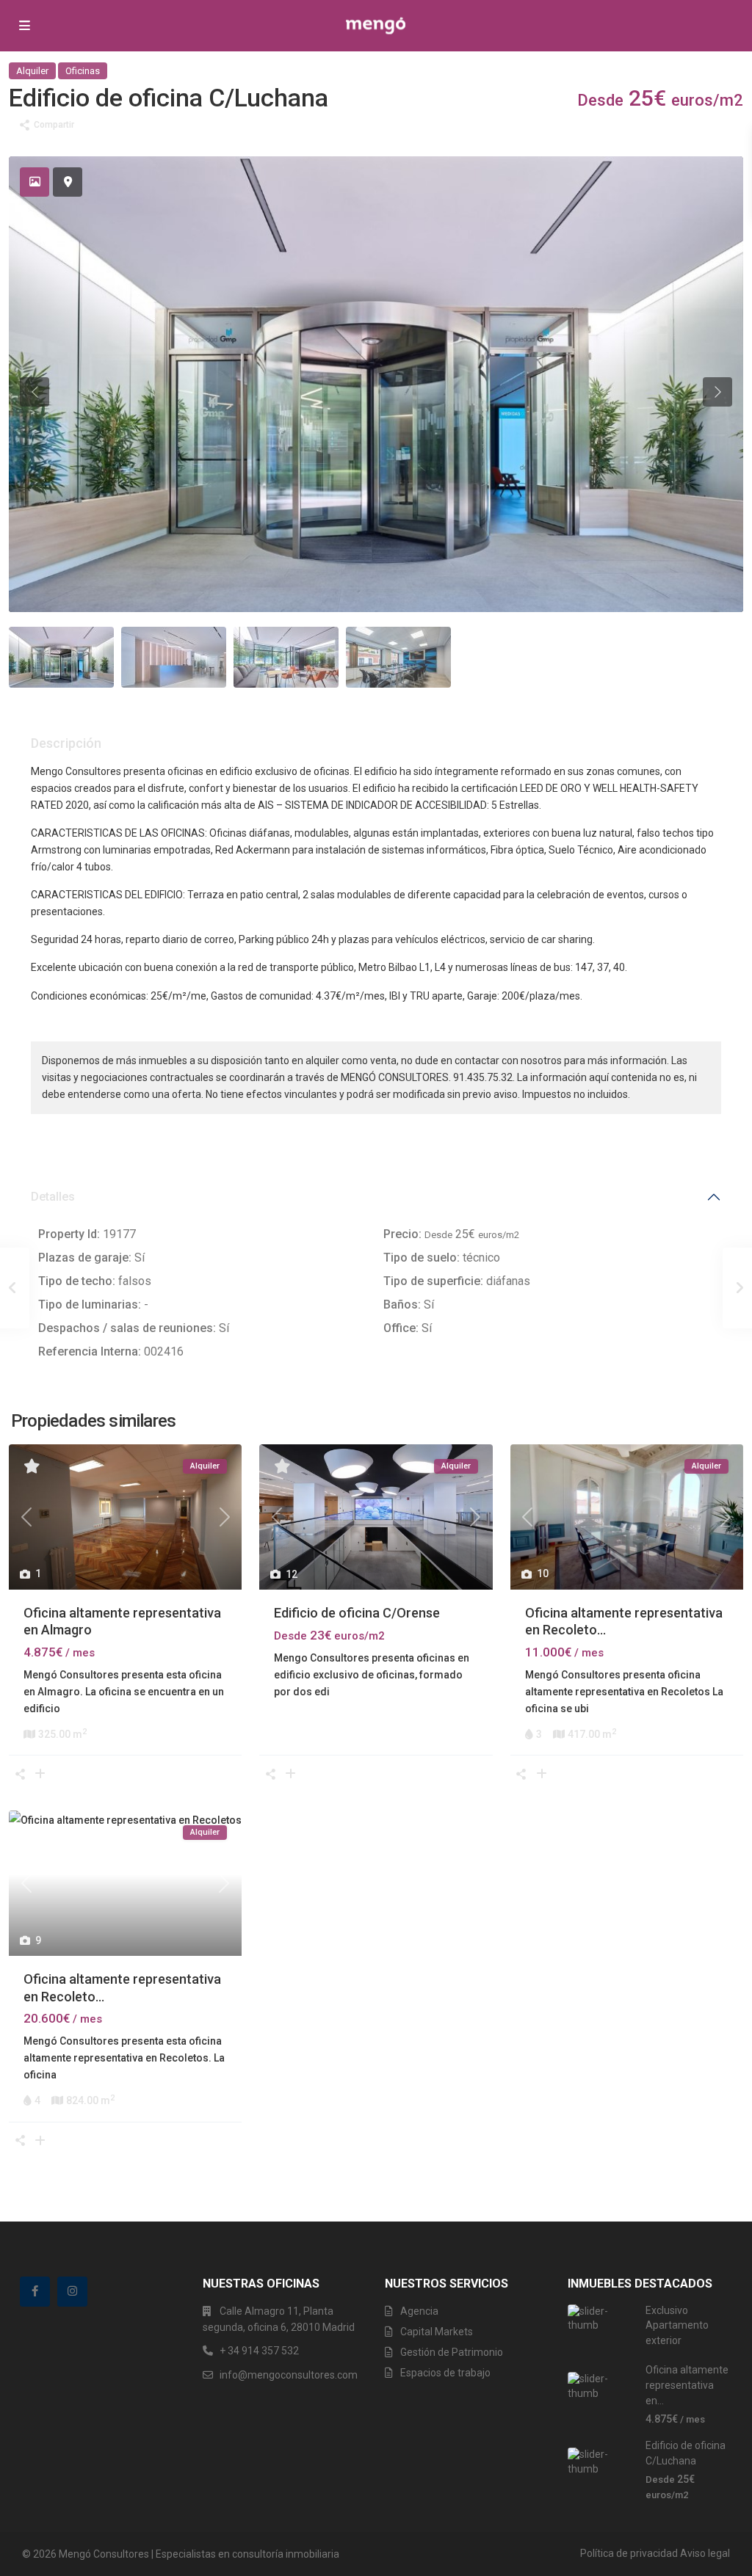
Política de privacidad (629, 2553)
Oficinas (83, 71)
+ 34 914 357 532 (259, 2351)
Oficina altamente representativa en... (687, 2385)
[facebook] (35, 2292)
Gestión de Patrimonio (452, 2352)
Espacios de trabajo (445, 2373)
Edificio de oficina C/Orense (357, 1613)
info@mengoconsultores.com (289, 2375)
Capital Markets (437, 2332)
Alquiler (32, 71)
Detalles (53, 1197)
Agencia (419, 2311)
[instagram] (72, 2292)
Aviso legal (705, 2553)
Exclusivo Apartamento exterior (677, 2325)
